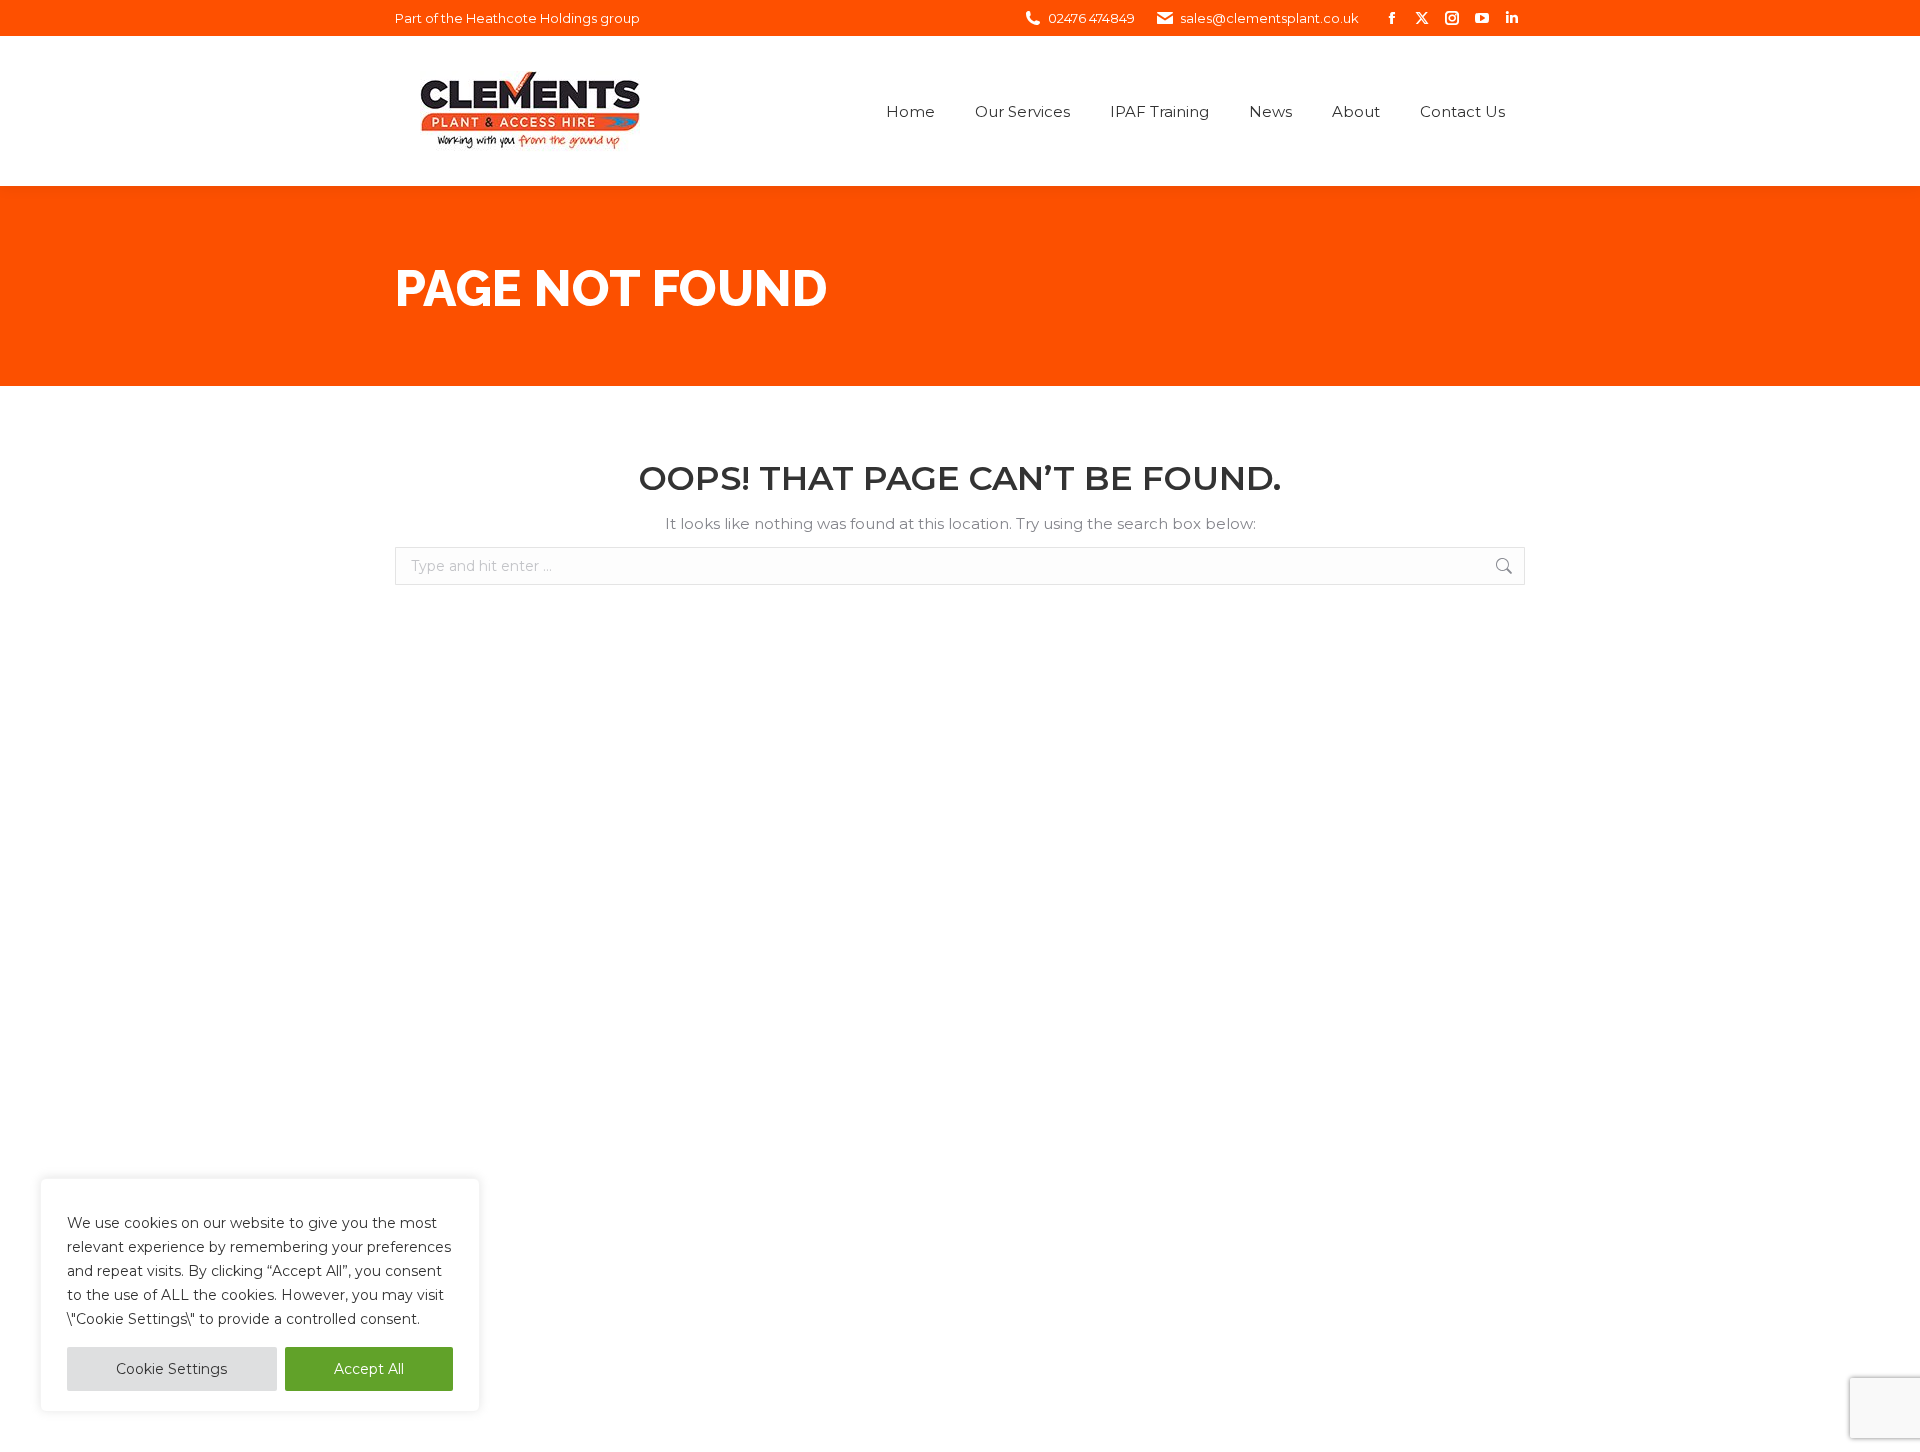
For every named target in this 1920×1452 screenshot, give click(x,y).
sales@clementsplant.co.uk (1269, 18)
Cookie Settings (171, 1369)
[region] (260, 1295)
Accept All (369, 1369)
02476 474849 (1091, 18)
